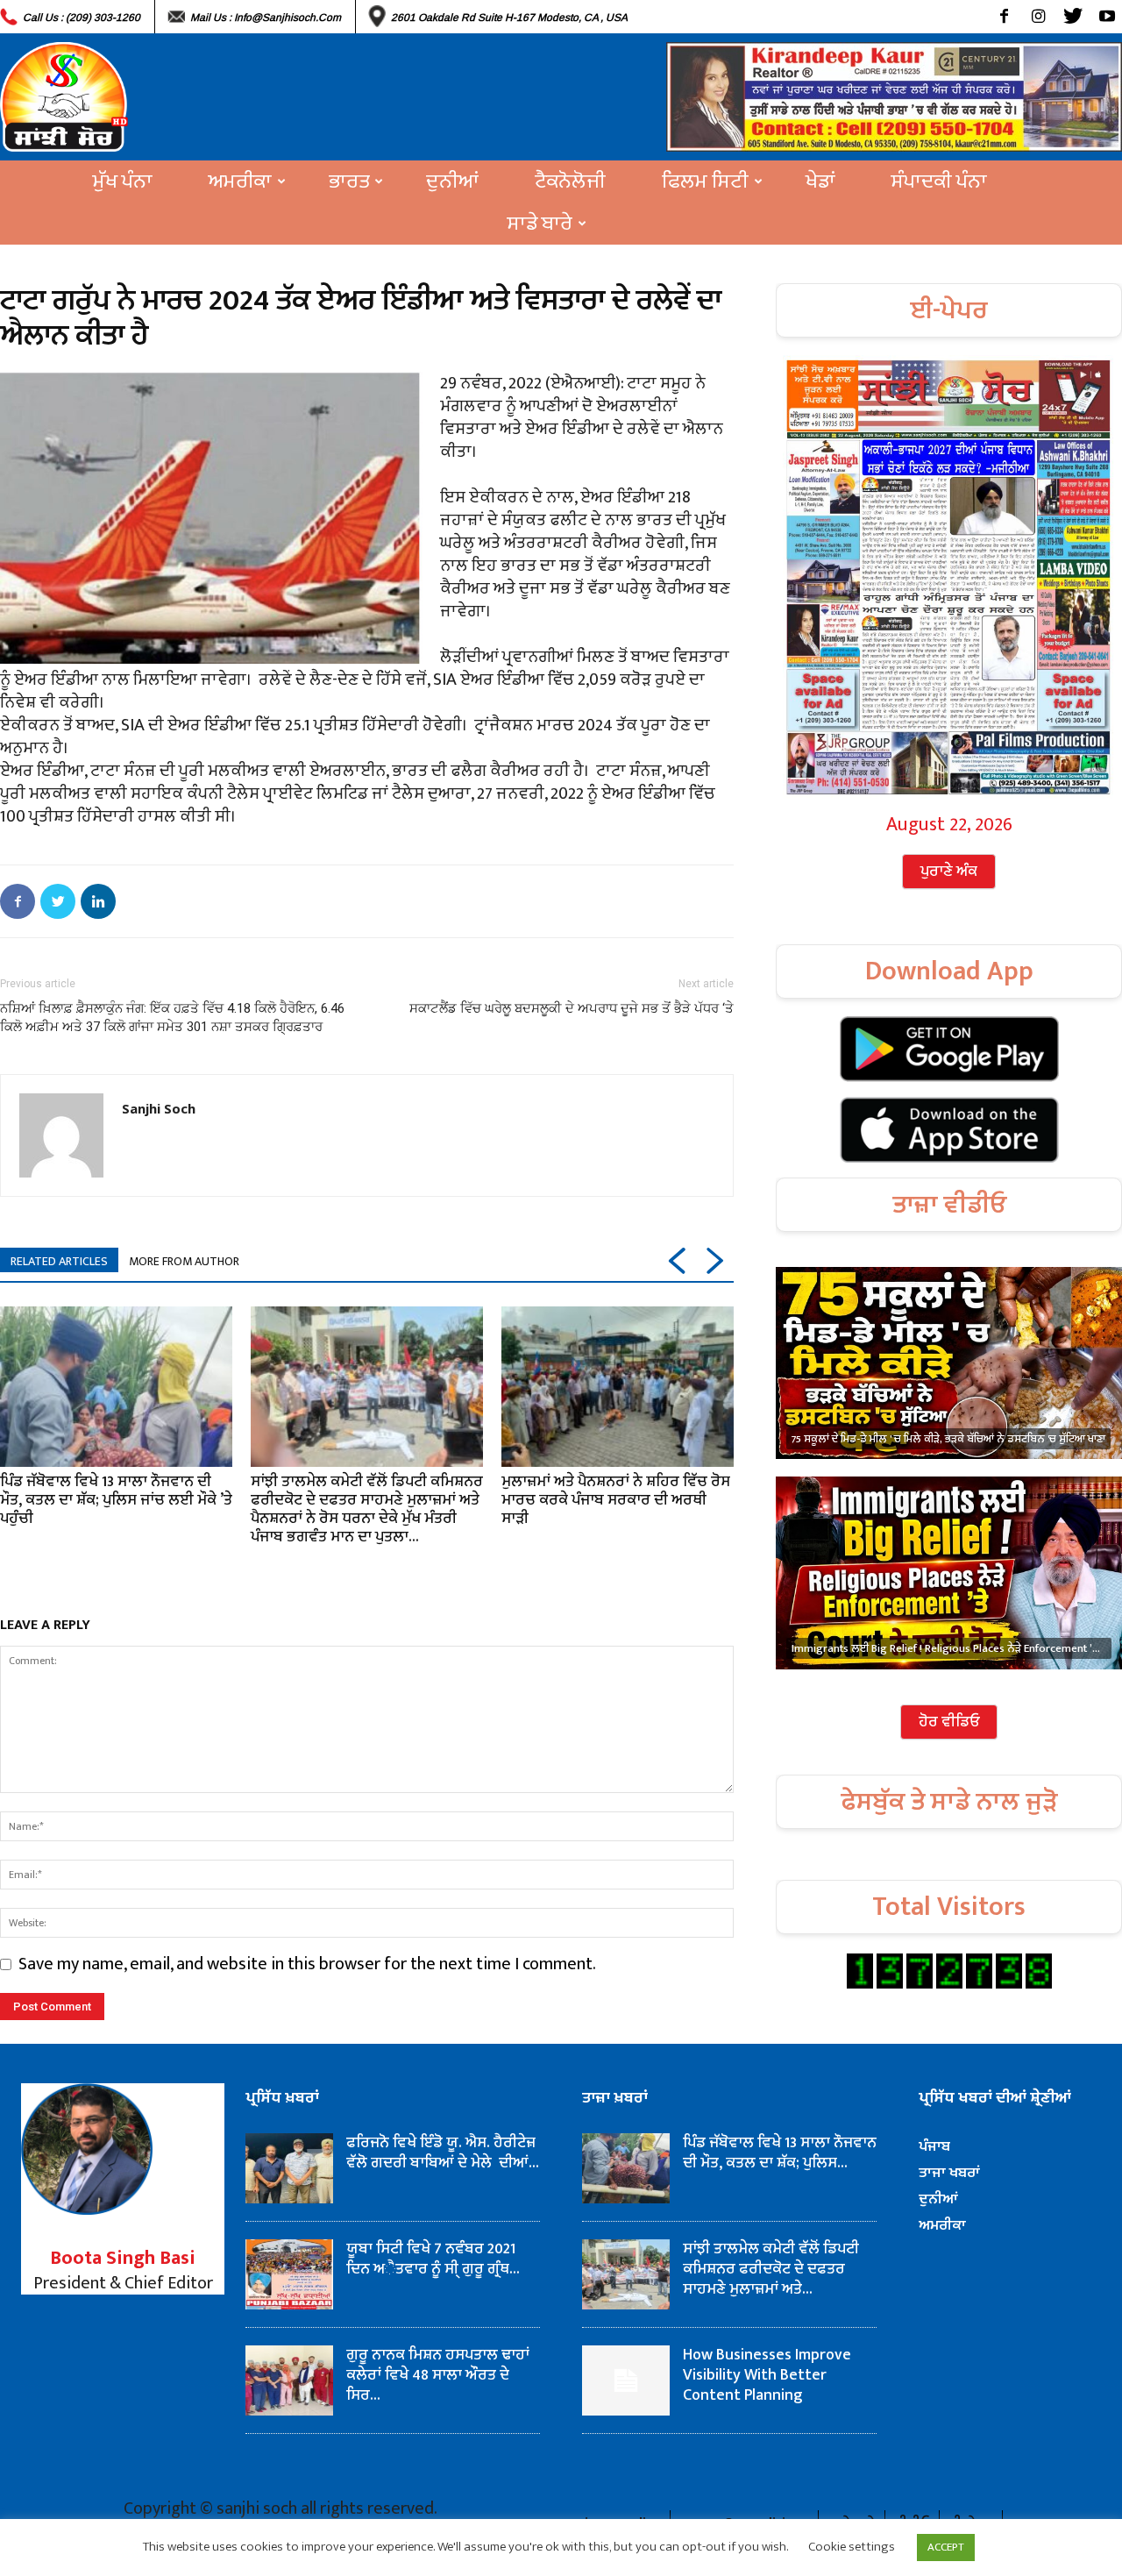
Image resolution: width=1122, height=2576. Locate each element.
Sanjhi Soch (159, 1108)
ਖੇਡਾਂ (820, 181)
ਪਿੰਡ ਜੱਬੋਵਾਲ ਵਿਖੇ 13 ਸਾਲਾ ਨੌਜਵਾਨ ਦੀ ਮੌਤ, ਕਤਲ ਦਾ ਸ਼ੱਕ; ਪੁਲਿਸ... (780, 2153)
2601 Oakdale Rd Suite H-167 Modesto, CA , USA (509, 18)
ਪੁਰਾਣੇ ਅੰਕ (949, 872)
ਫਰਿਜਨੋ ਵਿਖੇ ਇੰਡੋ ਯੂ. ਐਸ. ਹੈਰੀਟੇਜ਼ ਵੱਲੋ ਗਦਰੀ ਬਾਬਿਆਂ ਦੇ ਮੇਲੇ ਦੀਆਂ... (443, 2153)
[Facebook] (1004, 17)
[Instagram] (1038, 17)
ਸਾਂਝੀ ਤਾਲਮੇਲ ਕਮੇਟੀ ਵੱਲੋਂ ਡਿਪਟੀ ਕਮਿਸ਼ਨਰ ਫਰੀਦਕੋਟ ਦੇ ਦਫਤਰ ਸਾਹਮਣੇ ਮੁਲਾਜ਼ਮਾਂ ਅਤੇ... (771, 2269)
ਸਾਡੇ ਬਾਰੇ (540, 224)
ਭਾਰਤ (349, 181)
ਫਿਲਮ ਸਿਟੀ (705, 181)
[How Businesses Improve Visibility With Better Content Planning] (626, 2380)
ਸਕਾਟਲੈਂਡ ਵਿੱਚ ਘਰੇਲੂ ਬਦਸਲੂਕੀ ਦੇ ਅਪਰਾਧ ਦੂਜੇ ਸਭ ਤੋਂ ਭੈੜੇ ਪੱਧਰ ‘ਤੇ (572, 1008)
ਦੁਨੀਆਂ (452, 181)
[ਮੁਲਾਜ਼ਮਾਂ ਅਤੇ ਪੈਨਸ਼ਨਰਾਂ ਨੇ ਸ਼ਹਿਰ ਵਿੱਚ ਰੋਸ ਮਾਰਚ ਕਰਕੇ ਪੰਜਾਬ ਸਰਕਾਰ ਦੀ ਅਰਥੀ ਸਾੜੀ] (618, 1386)
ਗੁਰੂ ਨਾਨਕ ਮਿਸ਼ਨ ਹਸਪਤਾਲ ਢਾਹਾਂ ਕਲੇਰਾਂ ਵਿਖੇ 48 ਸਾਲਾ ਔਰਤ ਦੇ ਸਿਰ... (438, 2375)
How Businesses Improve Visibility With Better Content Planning (767, 2375)
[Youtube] (1107, 17)
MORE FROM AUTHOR (184, 1261)
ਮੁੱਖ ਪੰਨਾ (123, 181)
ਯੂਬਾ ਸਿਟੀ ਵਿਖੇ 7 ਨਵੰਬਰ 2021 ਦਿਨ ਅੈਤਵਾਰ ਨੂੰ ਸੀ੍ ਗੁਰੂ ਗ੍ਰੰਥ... (433, 2259)
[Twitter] (1072, 17)
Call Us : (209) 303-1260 (82, 18)
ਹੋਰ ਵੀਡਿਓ (949, 1722)
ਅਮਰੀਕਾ (240, 181)
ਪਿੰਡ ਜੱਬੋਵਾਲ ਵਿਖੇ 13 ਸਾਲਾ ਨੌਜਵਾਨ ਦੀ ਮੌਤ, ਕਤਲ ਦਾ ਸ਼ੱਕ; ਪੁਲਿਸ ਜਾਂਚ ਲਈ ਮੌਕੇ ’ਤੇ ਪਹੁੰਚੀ (116, 1500)
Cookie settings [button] (852, 2547)
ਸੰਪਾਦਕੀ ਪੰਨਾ (939, 181)
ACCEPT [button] (946, 2547)
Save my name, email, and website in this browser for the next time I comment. (307, 1964)
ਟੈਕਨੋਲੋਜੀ (570, 181)
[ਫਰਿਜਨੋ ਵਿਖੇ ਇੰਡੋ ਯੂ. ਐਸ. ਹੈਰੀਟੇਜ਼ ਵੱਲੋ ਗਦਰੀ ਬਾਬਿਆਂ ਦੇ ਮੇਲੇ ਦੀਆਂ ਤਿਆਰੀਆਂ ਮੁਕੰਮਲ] (289, 2168)
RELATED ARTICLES (59, 1261)
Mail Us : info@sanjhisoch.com (266, 18)
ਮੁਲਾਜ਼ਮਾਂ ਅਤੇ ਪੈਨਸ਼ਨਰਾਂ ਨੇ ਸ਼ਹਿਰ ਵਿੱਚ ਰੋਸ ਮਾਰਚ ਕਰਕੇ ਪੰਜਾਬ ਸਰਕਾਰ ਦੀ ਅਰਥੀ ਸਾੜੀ (616, 1500)
